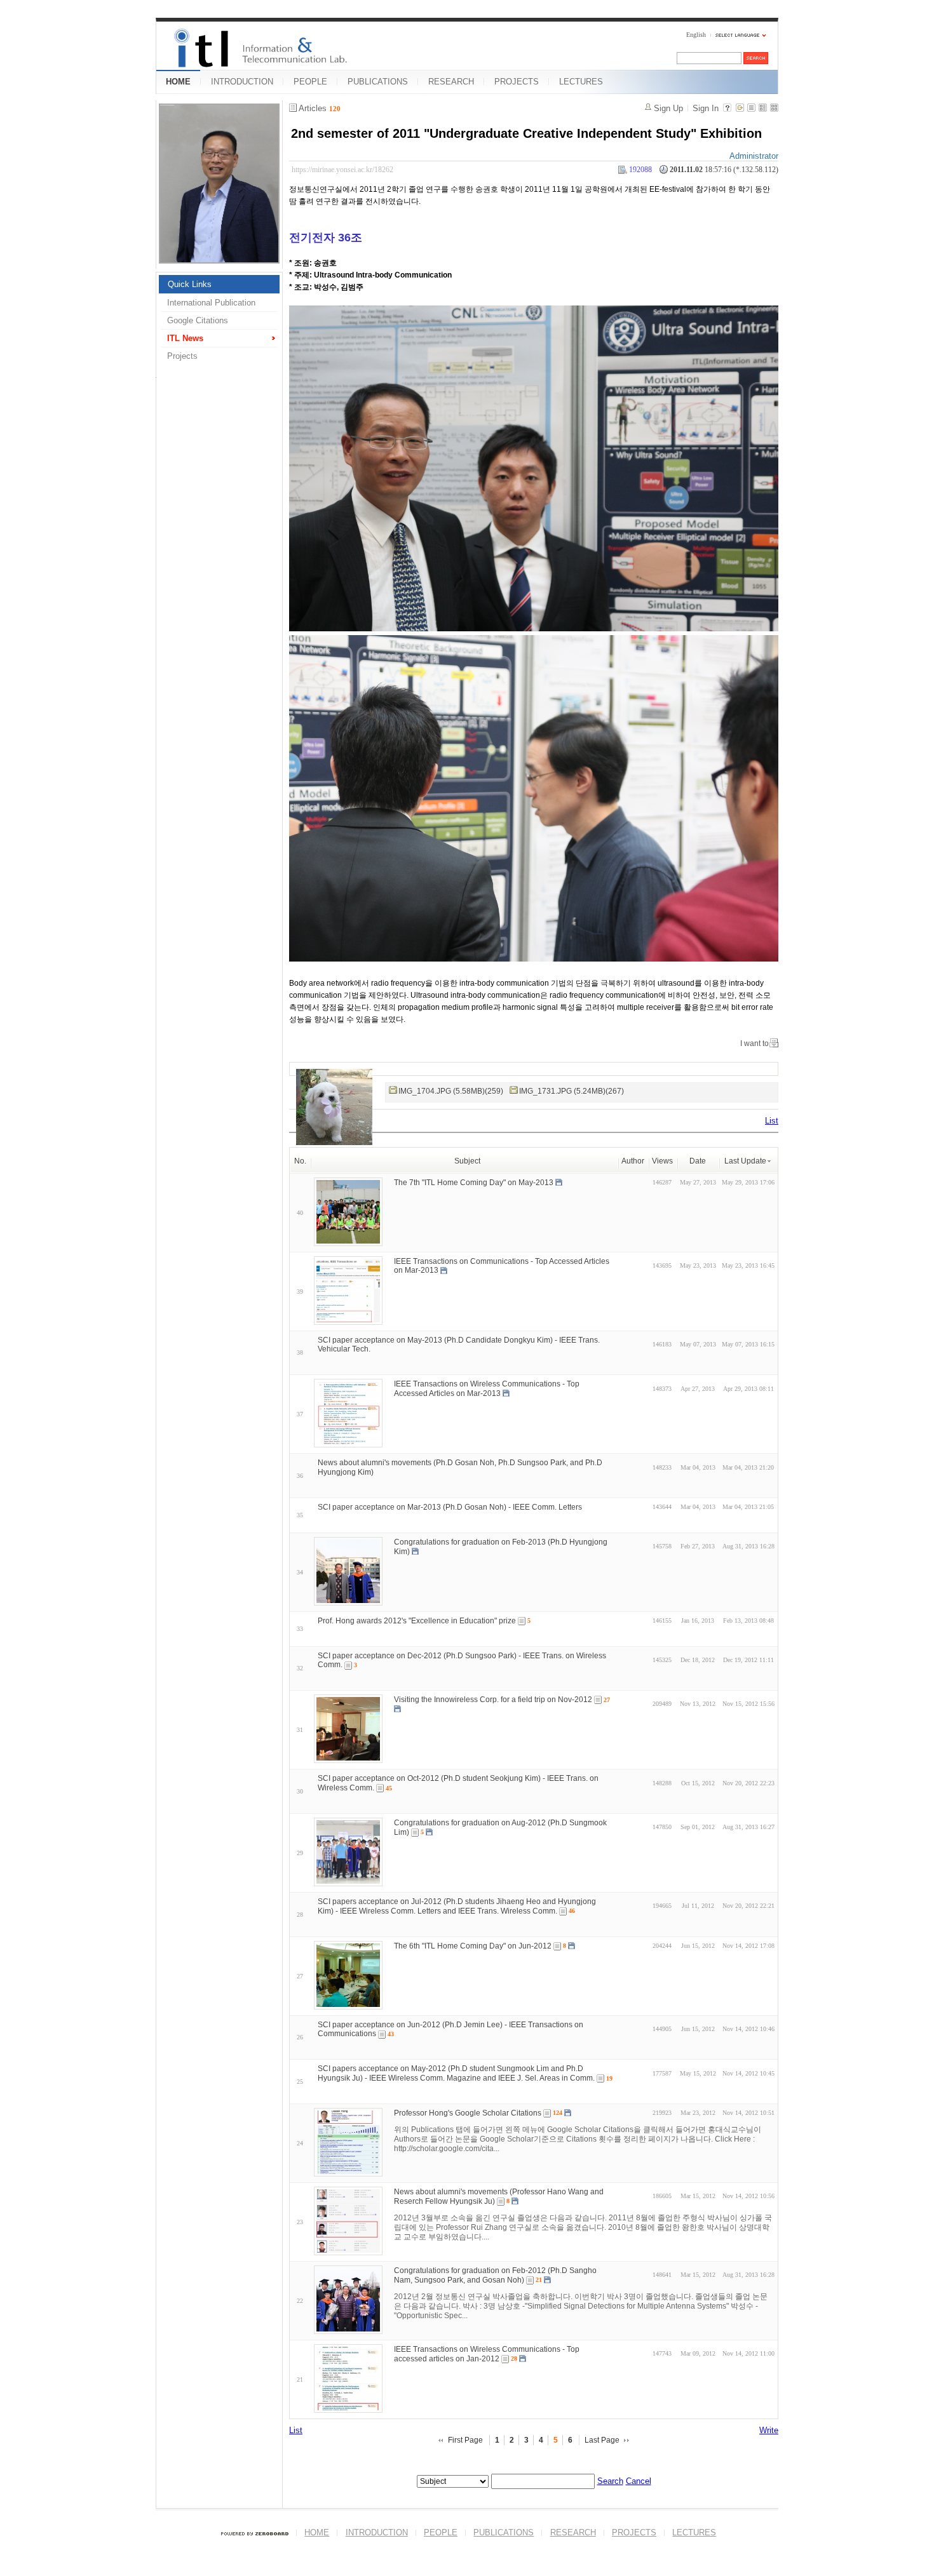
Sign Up (668, 108)
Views (662, 1161)
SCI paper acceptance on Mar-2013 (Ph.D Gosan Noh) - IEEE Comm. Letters (450, 1507)
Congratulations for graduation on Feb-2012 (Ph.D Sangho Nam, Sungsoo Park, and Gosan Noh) (495, 2275)
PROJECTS (517, 82)
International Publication (211, 303)
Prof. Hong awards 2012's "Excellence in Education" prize (417, 1621)
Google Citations (198, 320)
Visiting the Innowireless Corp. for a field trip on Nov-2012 (493, 1700)
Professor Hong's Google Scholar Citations (468, 2113)
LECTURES (581, 82)
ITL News (185, 338)
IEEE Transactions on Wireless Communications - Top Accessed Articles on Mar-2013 (487, 1389)
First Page (465, 2440)
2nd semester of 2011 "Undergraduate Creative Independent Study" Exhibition (526, 133)
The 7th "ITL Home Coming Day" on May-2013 (474, 1182)
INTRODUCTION (242, 82)
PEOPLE (310, 82)
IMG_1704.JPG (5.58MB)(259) (451, 1091)
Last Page (602, 2440)
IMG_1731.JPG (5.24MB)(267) (572, 1091)
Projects (182, 356)
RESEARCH (451, 82)
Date (698, 1161)
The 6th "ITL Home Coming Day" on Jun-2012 (473, 1945)
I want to (755, 1043)
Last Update (745, 1161)
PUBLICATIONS (378, 82)
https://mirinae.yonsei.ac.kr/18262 (342, 170)
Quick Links (190, 284)
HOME (178, 82)
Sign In (706, 108)
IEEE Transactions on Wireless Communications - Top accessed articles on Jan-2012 (487, 2354)
